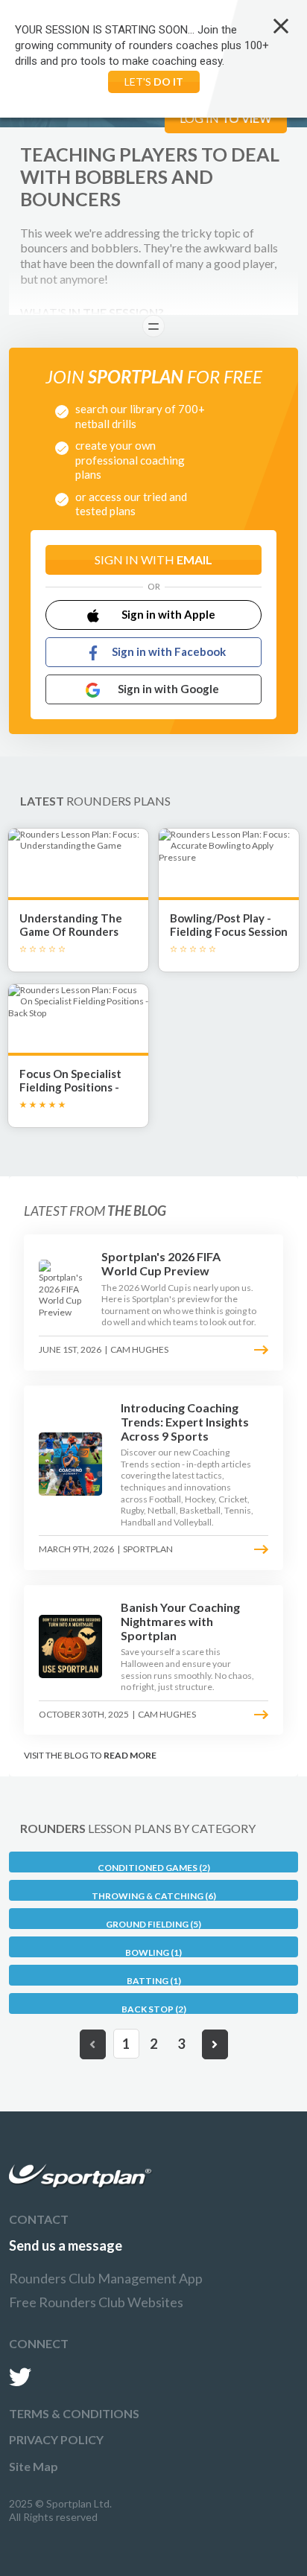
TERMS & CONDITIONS (74, 2413)
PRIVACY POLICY (56, 2439)
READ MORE (130, 1755)
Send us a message (66, 2245)
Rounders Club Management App (106, 2278)
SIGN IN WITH (153, 559)
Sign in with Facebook (169, 651)
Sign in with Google (168, 689)
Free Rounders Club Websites (96, 2302)
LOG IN (226, 118)
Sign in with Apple (168, 614)
